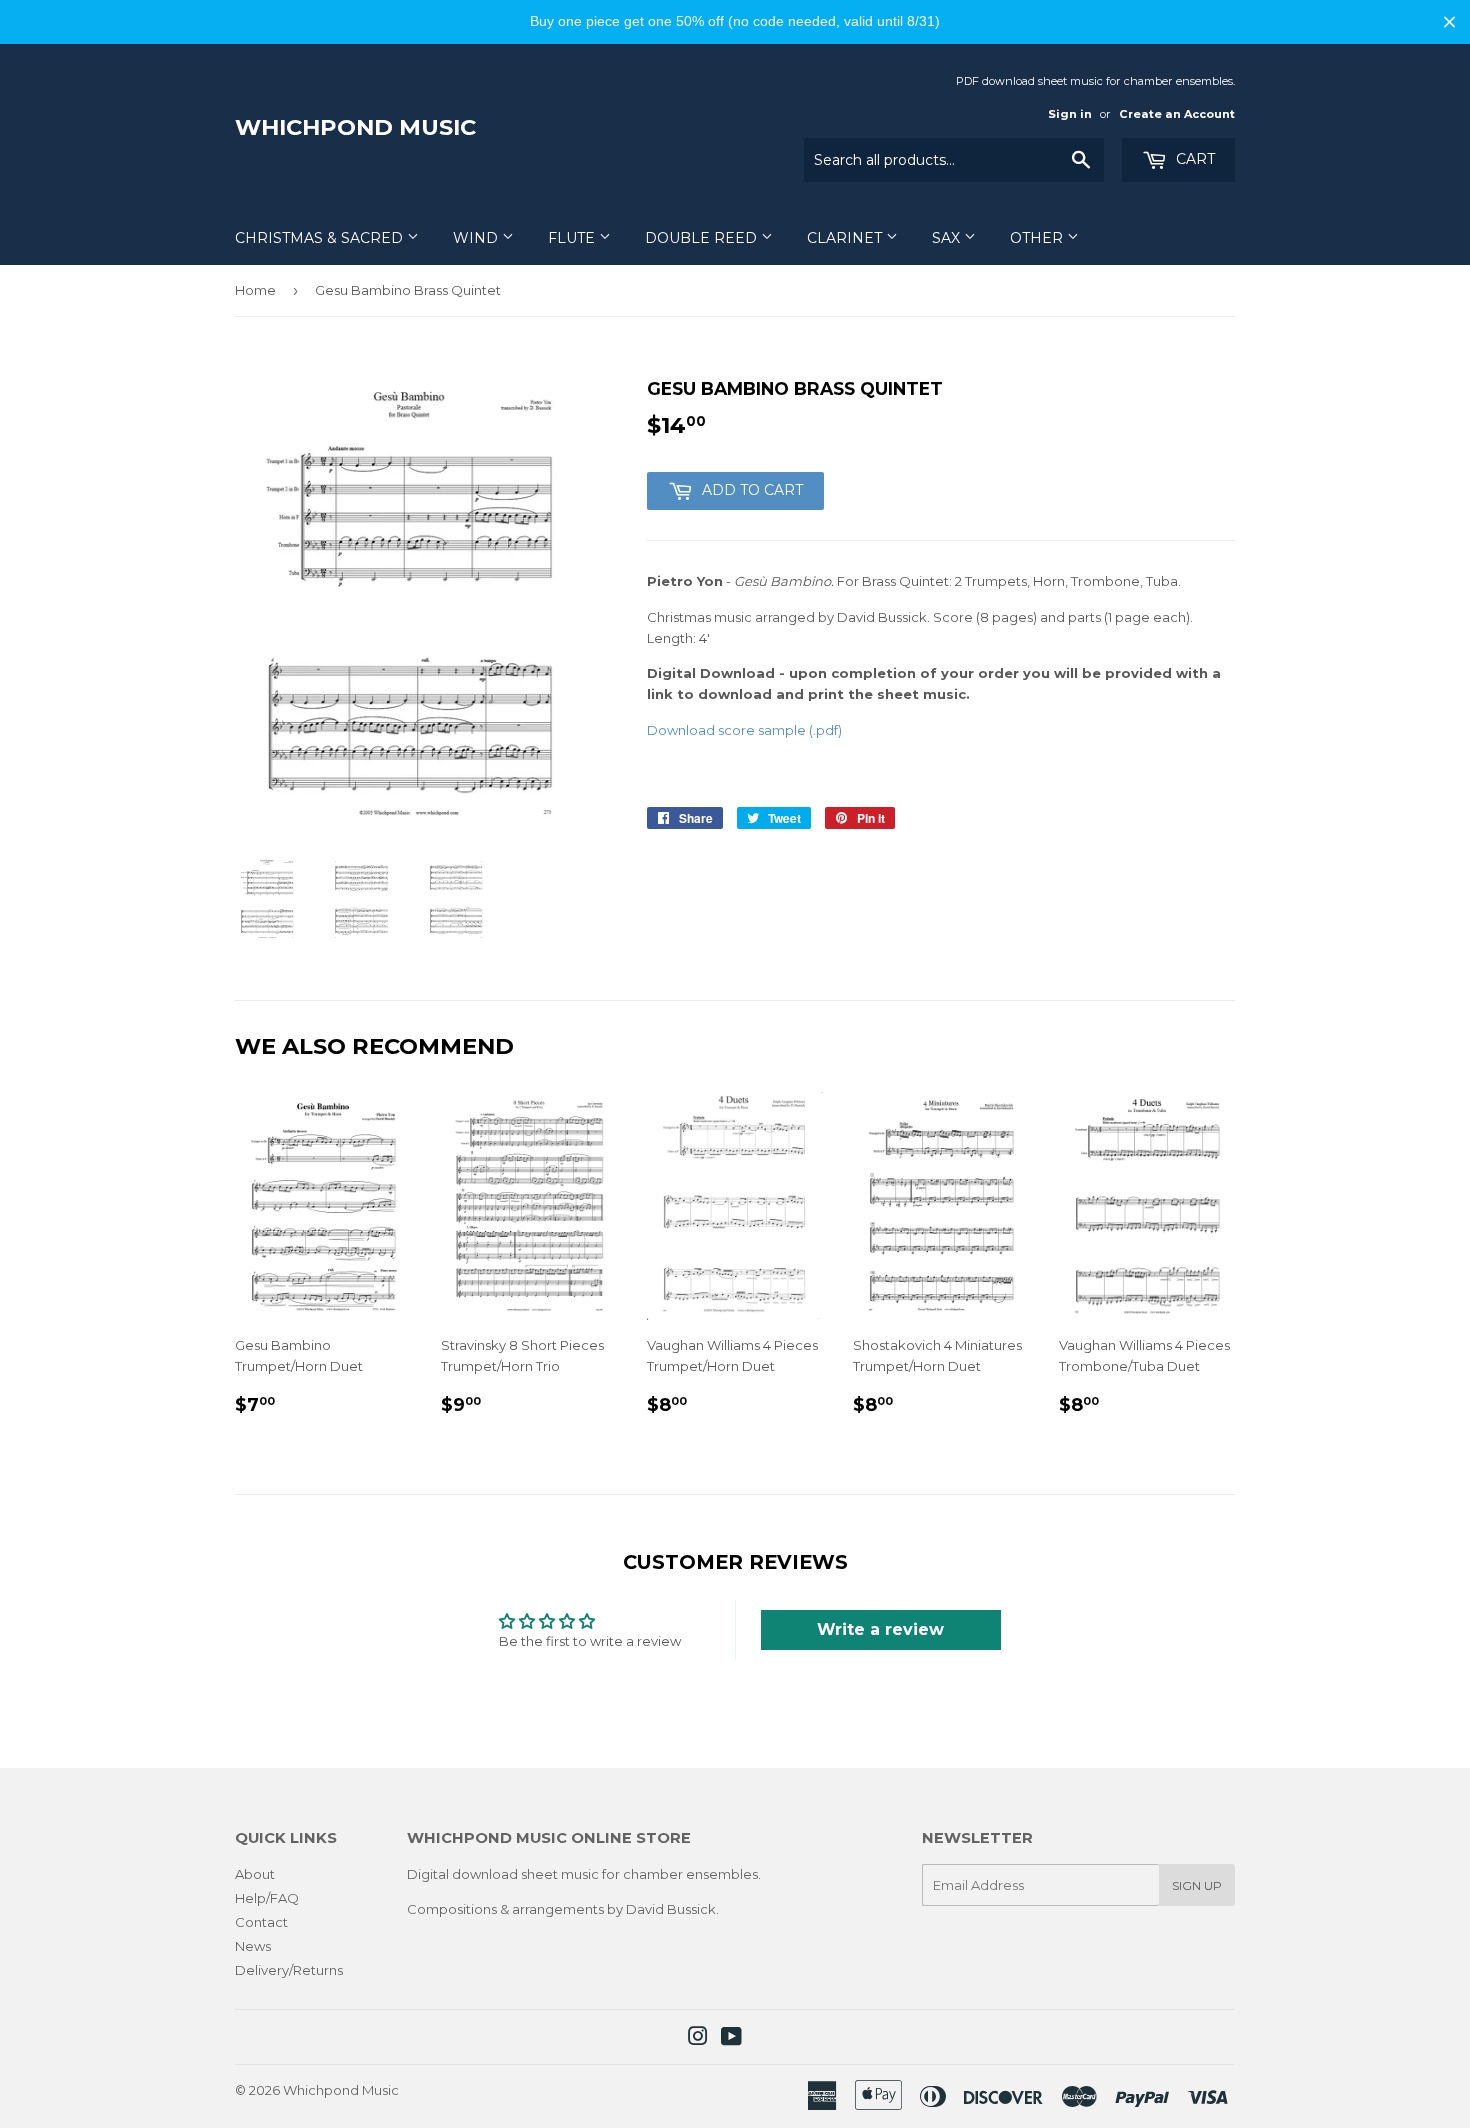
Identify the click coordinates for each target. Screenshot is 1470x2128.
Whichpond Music (355, 127)
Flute (573, 238)
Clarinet (846, 238)
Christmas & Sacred (321, 238)
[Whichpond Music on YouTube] (731, 2039)
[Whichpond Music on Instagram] (698, 2039)
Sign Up (1197, 1885)
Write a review (880, 1629)
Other (1038, 238)
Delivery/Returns (289, 1970)
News (253, 1946)
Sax (948, 238)
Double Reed (703, 238)
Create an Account (1177, 114)
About (255, 1874)
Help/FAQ (267, 1898)
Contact (261, 1922)
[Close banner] (1449, 21)
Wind (477, 238)
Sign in (1070, 114)
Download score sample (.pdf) (744, 730)
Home (255, 290)
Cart (1193, 159)
